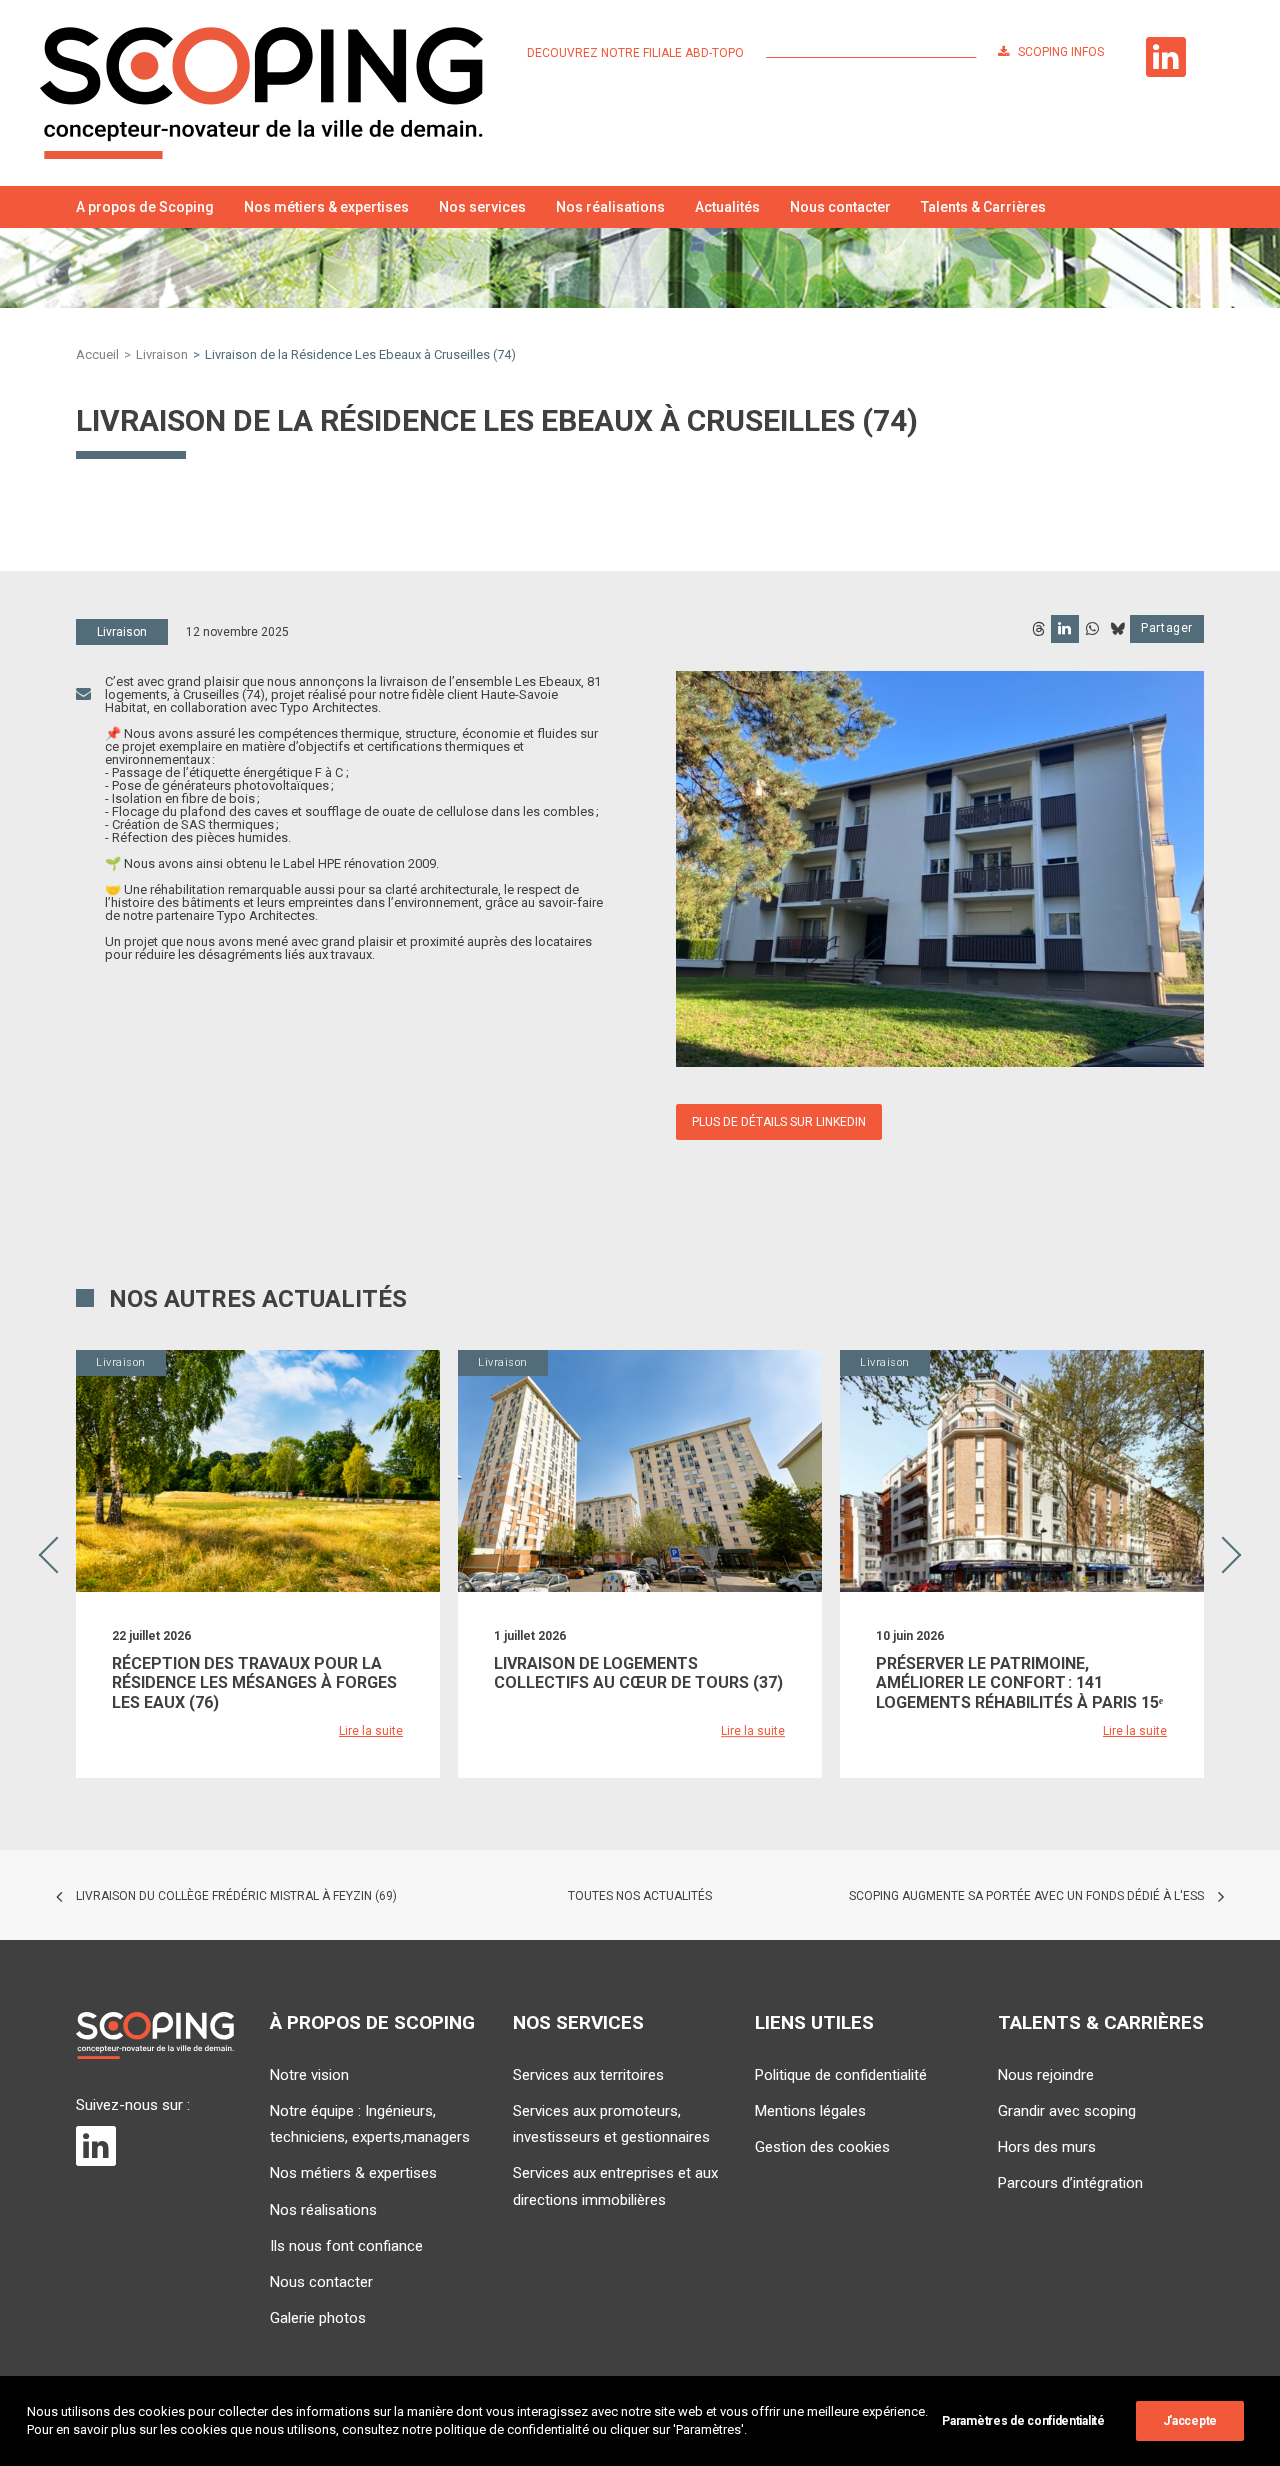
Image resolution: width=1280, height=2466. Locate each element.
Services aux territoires (588, 2075)
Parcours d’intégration (1070, 2183)
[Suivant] (1230, 1610)
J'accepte (1190, 2421)
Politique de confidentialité (841, 2075)
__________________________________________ (871, 53)
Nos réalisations (610, 207)
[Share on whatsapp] (1092, 629)
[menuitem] (640, 53)
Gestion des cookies (822, 2147)
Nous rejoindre (1046, 2075)
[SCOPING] (261, 93)
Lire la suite (371, 1731)
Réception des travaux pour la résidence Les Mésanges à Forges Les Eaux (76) (254, 1682)
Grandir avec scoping (1067, 2111)
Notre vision (309, 2075)
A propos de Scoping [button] (145, 207)
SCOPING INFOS (1061, 52)
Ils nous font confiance (346, 2246)
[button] (1182, 207)
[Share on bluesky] (1117, 629)
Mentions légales (810, 2111)
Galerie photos (318, 2318)
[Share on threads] (1038, 629)
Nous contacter (840, 207)
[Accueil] (155, 2035)
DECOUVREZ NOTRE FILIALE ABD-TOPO (635, 53)
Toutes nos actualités (640, 1896)
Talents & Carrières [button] (983, 207)
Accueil (97, 354)
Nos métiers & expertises (326, 207)
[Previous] (50, 1610)
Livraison (162, 354)
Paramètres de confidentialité (1023, 2421)
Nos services (482, 207)
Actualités (727, 207)
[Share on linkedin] (1065, 629)
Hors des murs (1047, 2147)
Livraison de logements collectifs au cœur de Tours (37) (638, 1673)
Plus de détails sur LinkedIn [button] (779, 1122)
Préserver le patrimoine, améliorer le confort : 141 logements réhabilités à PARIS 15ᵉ (1019, 1682)
